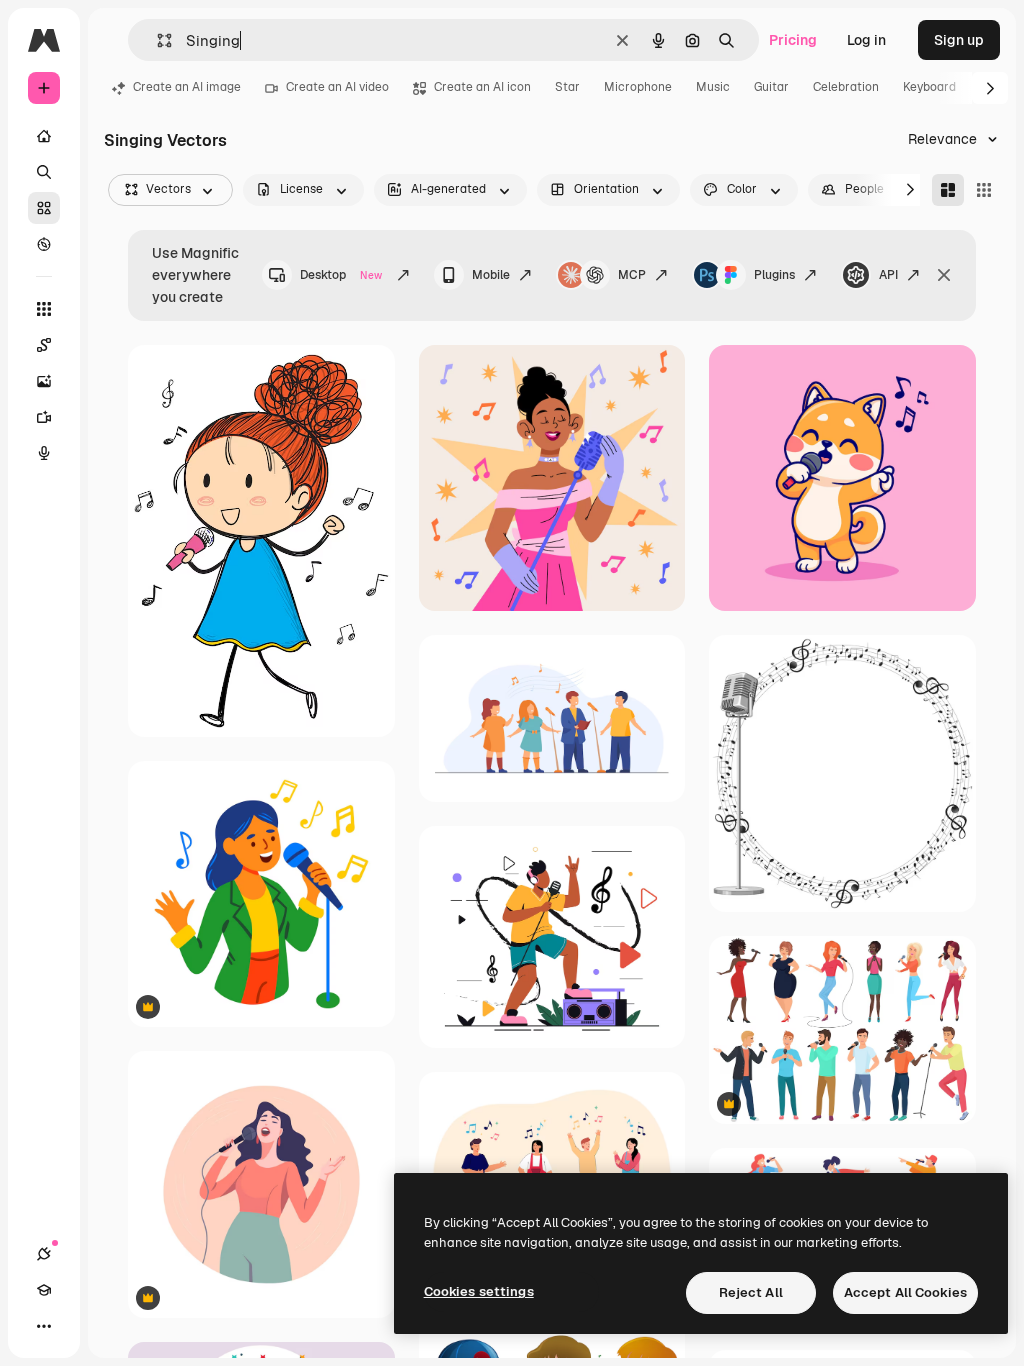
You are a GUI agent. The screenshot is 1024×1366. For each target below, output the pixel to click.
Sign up (959, 40)
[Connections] (44, 1254)
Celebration (846, 87)
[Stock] (44, 208)
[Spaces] (44, 345)
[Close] (944, 275)
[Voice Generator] (44, 453)
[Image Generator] (44, 381)
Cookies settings (479, 1291)
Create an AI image (187, 87)
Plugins (774, 275)
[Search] (44, 172)
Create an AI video (337, 87)
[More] (44, 1326)
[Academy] (44, 1290)
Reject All (751, 1292)
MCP (632, 275)
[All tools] (44, 309)
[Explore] (44, 244)
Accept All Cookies (905, 1292)
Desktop (341, 275)
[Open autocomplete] (156, 40)
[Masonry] (948, 190)
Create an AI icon (482, 87)
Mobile (491, 275)
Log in (866, 40)
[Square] (984, 190)
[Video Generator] (44, 417)
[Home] (44, 136)
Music (713, 87)
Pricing (793, 40)
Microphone (638, 87)
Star (567, 87)
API (888, 275)
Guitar (771, 87)
